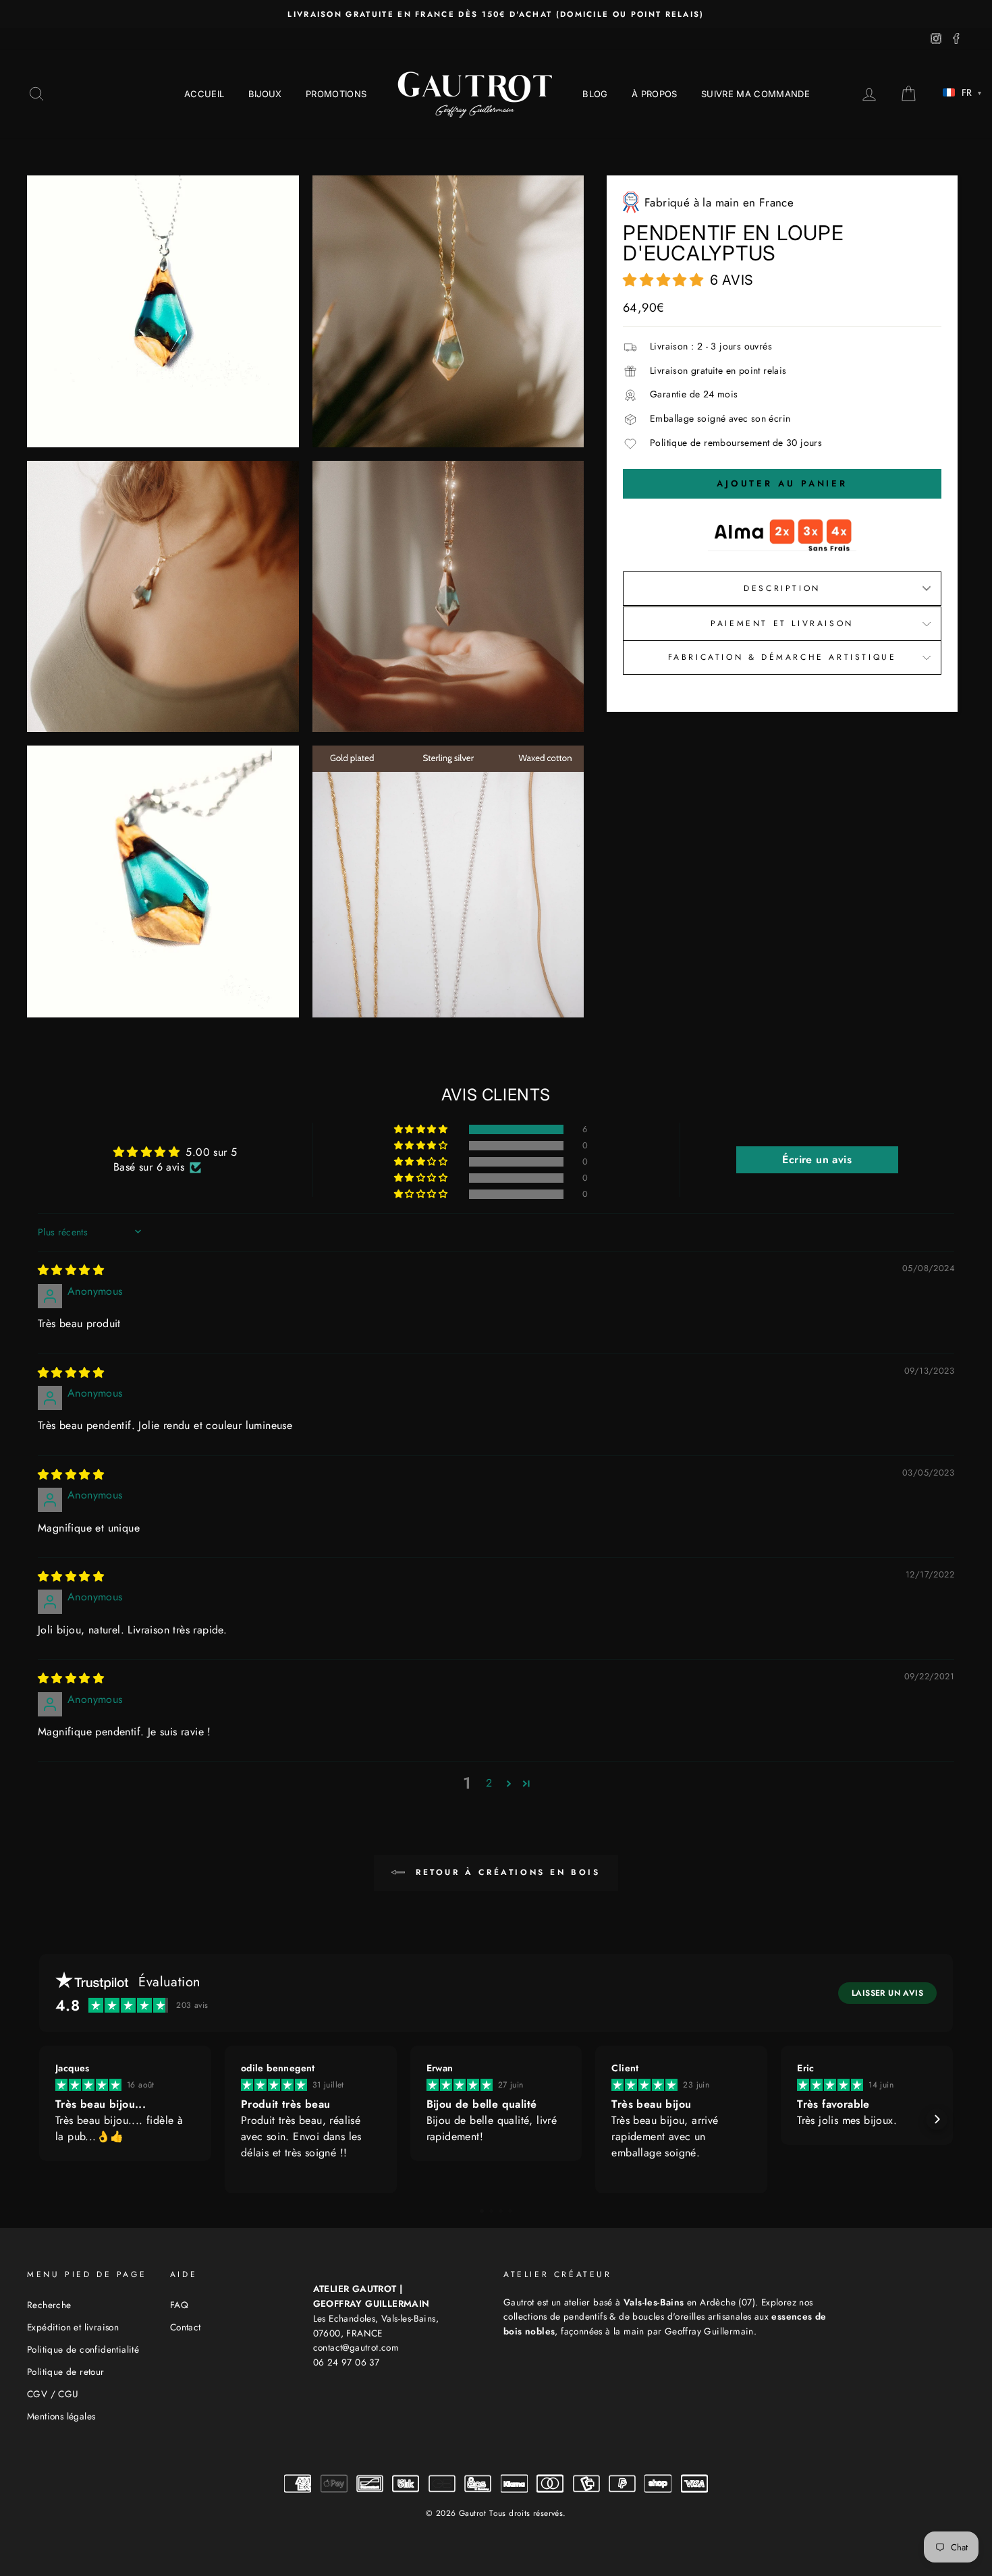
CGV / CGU (53, 2394)
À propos (655, 94)
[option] (496, 14)
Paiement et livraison (782, 623)
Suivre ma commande (755, 94)
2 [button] (489, 1783)
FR (971, 92)
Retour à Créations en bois (505, 1872)
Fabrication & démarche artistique (782, 657)
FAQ (179, 2305)
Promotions (336, 94)
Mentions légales (61, 2416)
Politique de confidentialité (83, 2349)
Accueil (204, 94)
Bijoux (265, 94)
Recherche (49, 2305)
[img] (71, 1270)
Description (782, 588)
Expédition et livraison (73, 2327)
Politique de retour (66, 2372)
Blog (595, 94)
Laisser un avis (887, 1993)
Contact (186, 2327)
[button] (666, 277)
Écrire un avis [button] (817, 1159)
